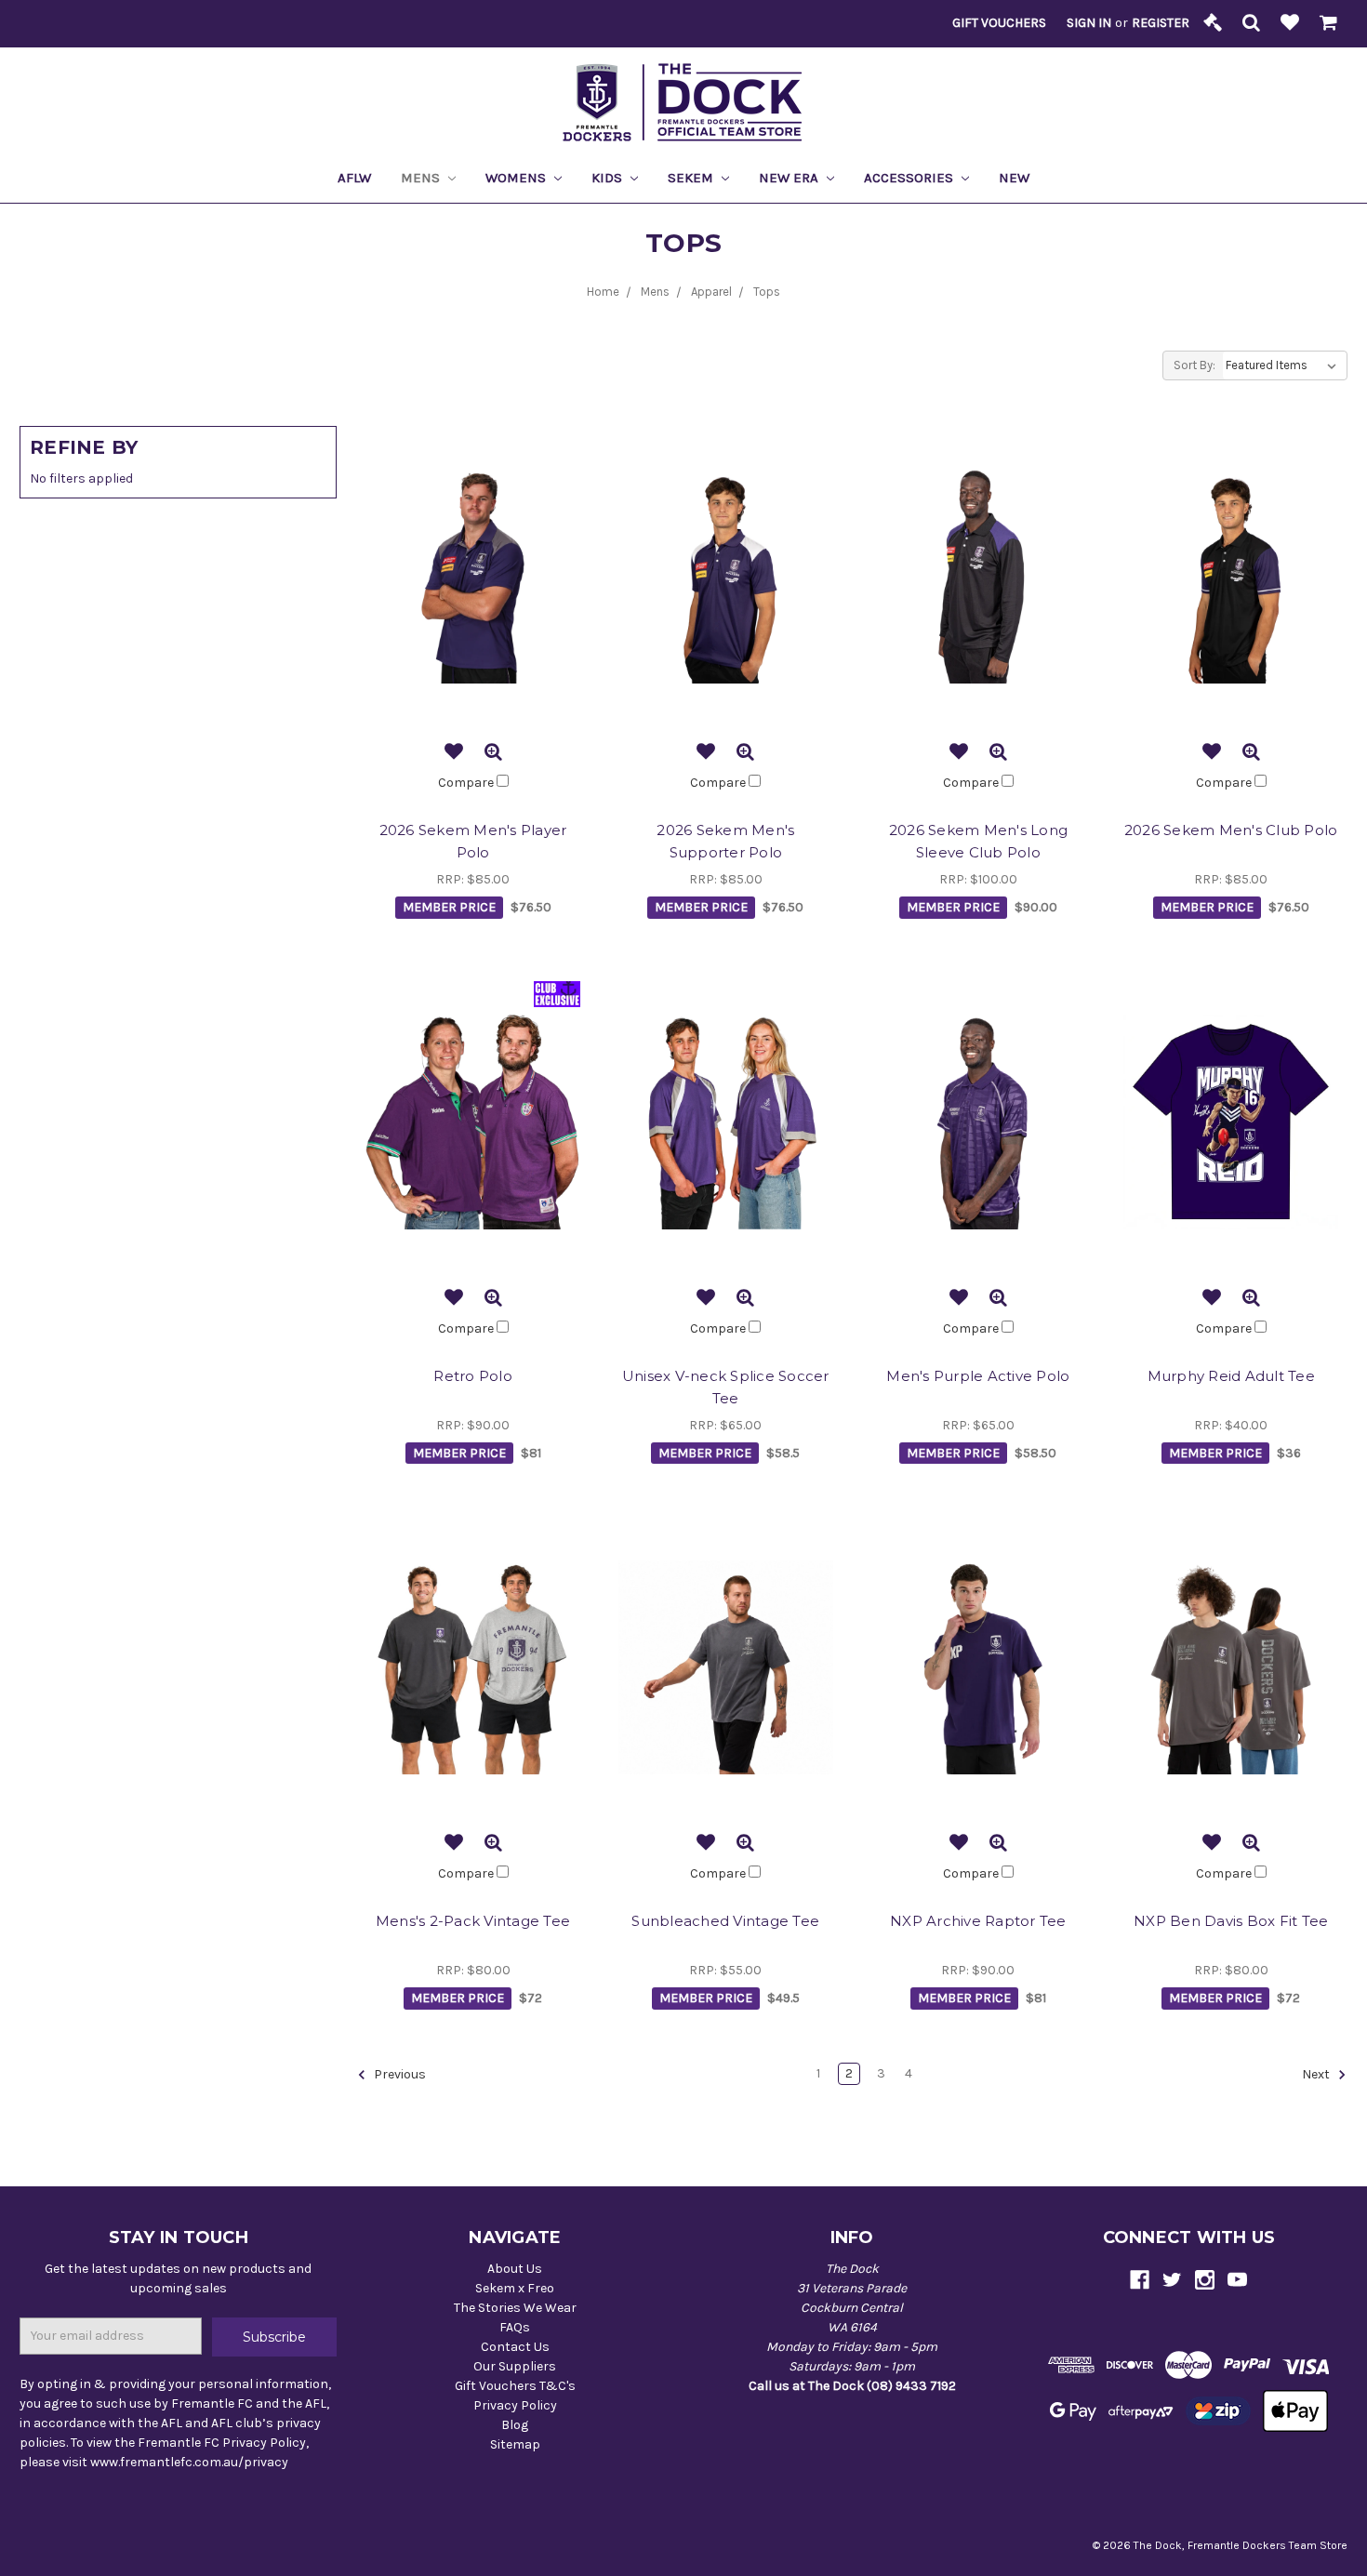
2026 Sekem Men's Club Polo (1231, 830)
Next (1317, 2074)
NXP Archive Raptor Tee (978, 1921)
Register (1161, 23)
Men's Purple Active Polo (978, 1376)
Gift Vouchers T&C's (515, 2386)
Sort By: (1194, 365)
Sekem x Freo (515, 2288)
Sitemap (515, 2444)
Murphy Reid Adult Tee (1231, 1376)
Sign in (1089, 23)
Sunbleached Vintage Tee (725, 1921)
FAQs (515, 2327)
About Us (515, 2269)
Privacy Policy (515, 2405)
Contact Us (515, 2347)
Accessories (910, 178)
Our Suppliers (515, 2366)
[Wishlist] (1290, 24)
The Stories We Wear (515, 2308)
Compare (467, 783)
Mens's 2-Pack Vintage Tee (473, 1921)
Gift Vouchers (999, 23)
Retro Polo (473, 1376)
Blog (515, 2425)
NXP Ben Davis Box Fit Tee (1231, 1921)
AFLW (354, 178)
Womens (518, 178)
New (1014, 178)
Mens (422, 178)
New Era (790, 178)
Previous (398, 2074)
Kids (609, 178)
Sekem (692, 178)
